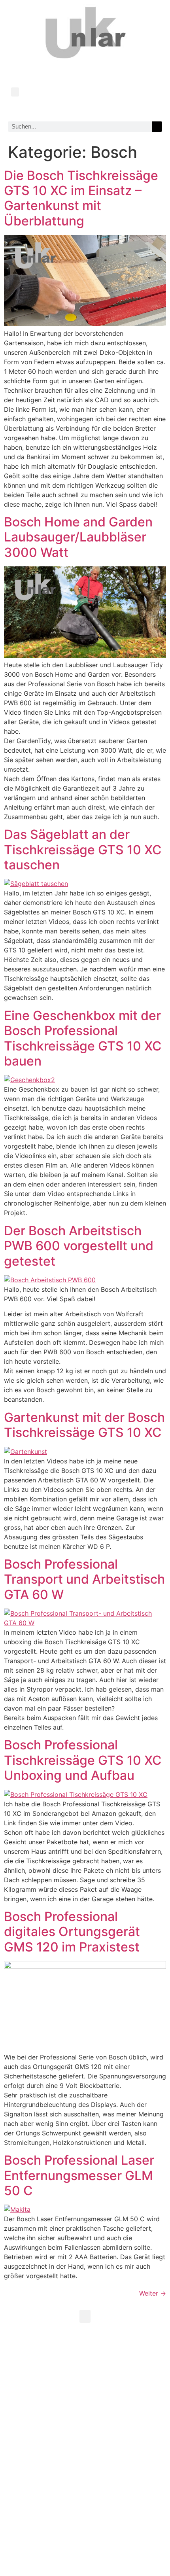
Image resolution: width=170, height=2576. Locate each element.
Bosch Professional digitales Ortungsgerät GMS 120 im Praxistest (72, 1932)
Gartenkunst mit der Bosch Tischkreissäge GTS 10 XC (84, 1425)
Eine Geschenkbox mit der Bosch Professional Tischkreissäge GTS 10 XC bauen (83, 1038)
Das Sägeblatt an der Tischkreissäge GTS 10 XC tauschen (83, 850)
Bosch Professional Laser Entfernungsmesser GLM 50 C (79, 2175)
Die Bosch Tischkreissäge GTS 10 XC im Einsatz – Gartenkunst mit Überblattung (81, 198)
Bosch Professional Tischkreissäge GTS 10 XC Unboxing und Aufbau (83, 1760)
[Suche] (157, 127)
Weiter (153, 2293)
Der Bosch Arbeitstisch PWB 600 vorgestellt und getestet (79, 1246)
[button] (15, 92)
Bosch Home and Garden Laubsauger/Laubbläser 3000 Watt (78, 537)
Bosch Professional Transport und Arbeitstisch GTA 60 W (84, 1579)
